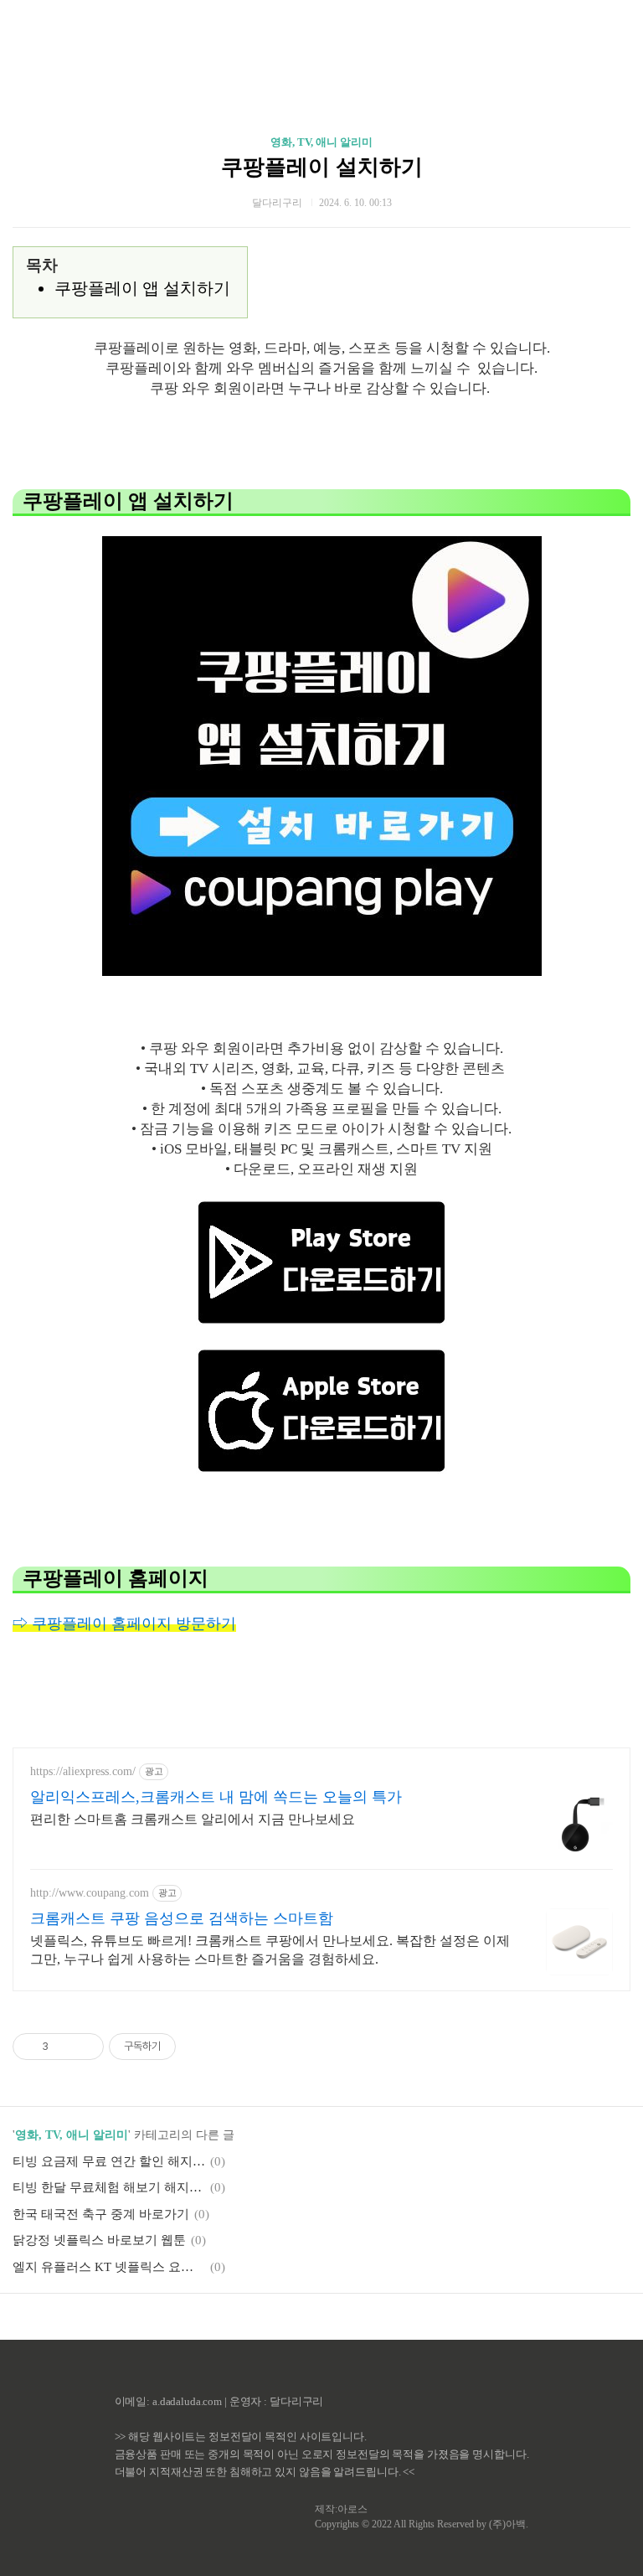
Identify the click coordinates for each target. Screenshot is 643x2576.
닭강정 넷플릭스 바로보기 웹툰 (99, 2240)
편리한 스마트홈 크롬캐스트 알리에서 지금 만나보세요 (193, 1819)
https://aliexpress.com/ (83, 1771)
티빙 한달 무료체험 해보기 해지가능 (109, 2187)
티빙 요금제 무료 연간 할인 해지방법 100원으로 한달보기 (109, 2161)
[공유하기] (64, 2047)
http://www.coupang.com (90, 1893)
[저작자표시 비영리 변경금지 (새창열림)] (198, 2047)
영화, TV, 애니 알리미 (321, 142)
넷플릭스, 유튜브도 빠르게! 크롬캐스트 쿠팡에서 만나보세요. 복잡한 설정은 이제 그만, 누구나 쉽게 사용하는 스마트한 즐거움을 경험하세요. (270, 1950)
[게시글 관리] (85, 2047)
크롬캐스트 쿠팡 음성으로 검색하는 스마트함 (182, 1918)
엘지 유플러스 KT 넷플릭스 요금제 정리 (109, 2267)
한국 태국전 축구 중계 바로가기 (101, 2214)
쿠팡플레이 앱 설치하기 (142, 288)
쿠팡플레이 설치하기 (322, 167)
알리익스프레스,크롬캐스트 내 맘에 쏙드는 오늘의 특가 (216, 1797)
